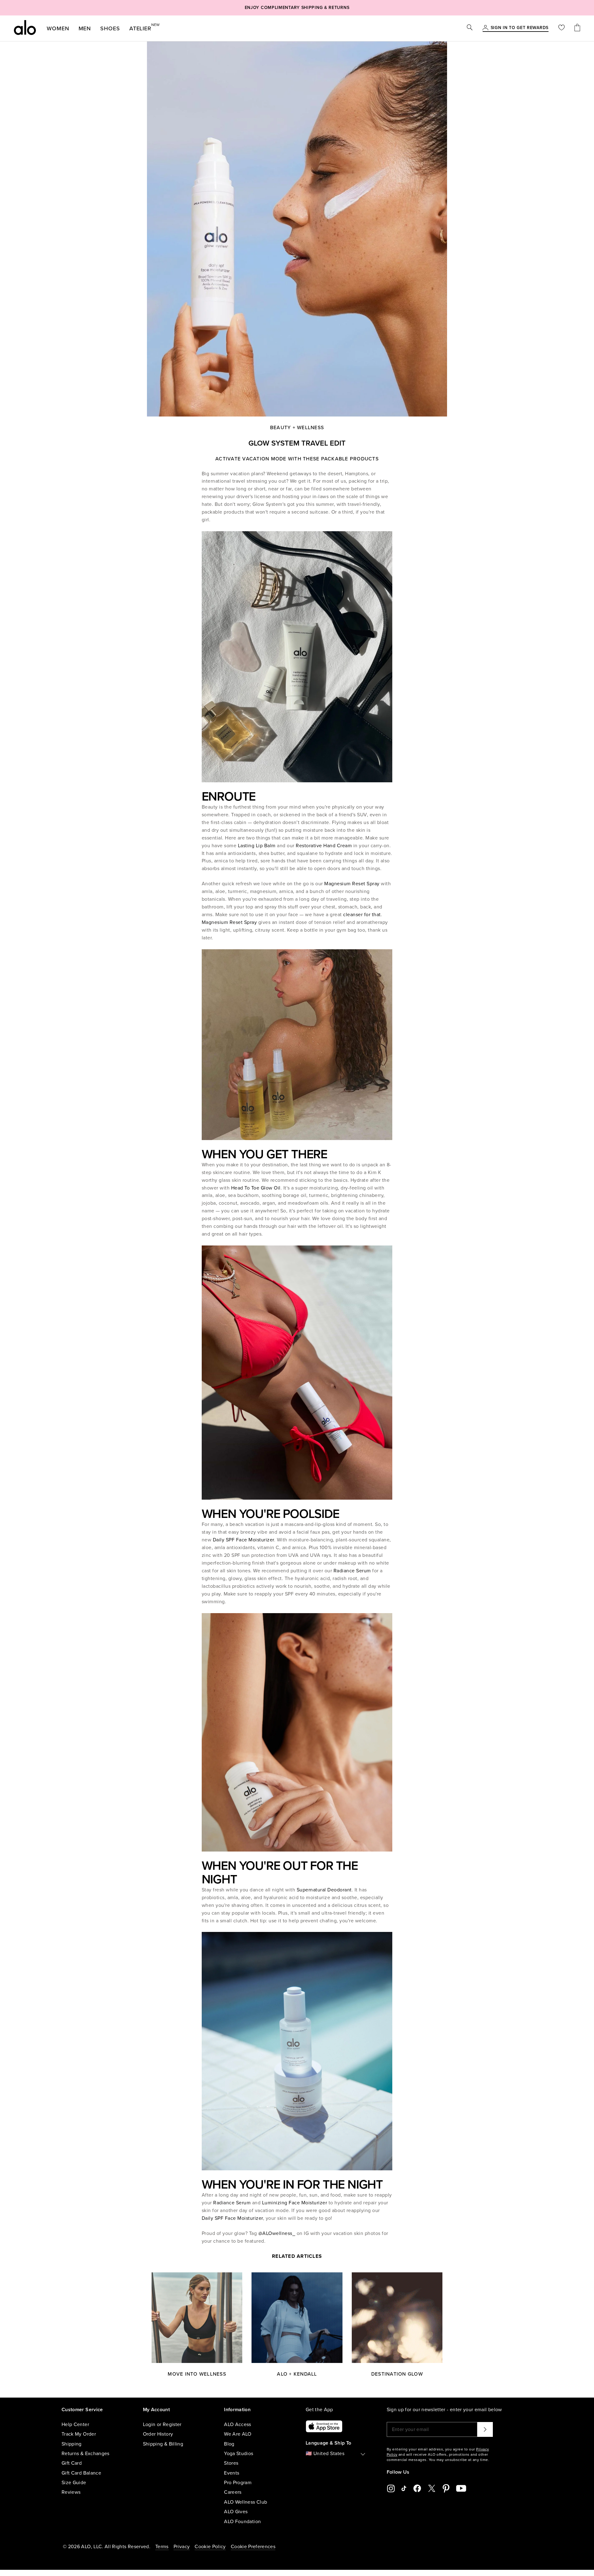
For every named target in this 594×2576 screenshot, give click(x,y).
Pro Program (238, 2483)
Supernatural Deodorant (324, 1890)
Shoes (110, 28)
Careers (233, 2492)
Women (58, 28)
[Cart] (577, 28)
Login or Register (162, 2424)
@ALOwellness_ (277, 2233)
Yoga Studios (239, 2454)
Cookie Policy (210, 2547)
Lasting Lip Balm (257, 846)
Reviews (71, 2492)
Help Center (75, 2424)
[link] (520, 28)
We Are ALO (238, 2434)
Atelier (140, 27)
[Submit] (485, 2429)
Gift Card (72, 2463)
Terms (162, 2547)
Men (85, 28)
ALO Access (238, 2424)
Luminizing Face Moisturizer (295, 2203)
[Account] (485, 28)
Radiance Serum (352, 1571)
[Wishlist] (562, 28)
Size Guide (74, 2483)
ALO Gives (236, 2512)
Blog (229, 2444)
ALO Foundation (242, 2522)
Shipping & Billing (163, 2444)
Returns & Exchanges (86, 2454)
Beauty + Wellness (297, 428)
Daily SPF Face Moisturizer (243, 1540)
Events (232, 2473)
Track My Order (79, 2434)
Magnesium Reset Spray (352, 884)
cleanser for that (362, 915)
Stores (231, 2463)
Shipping (72, 2444)
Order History (158, 2434)
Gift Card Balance (81, 2473)
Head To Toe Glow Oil (256, 1188)
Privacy (182, 2547)
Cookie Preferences (253, 2547)
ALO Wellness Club (245, 2502)
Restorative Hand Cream (324, 846)
